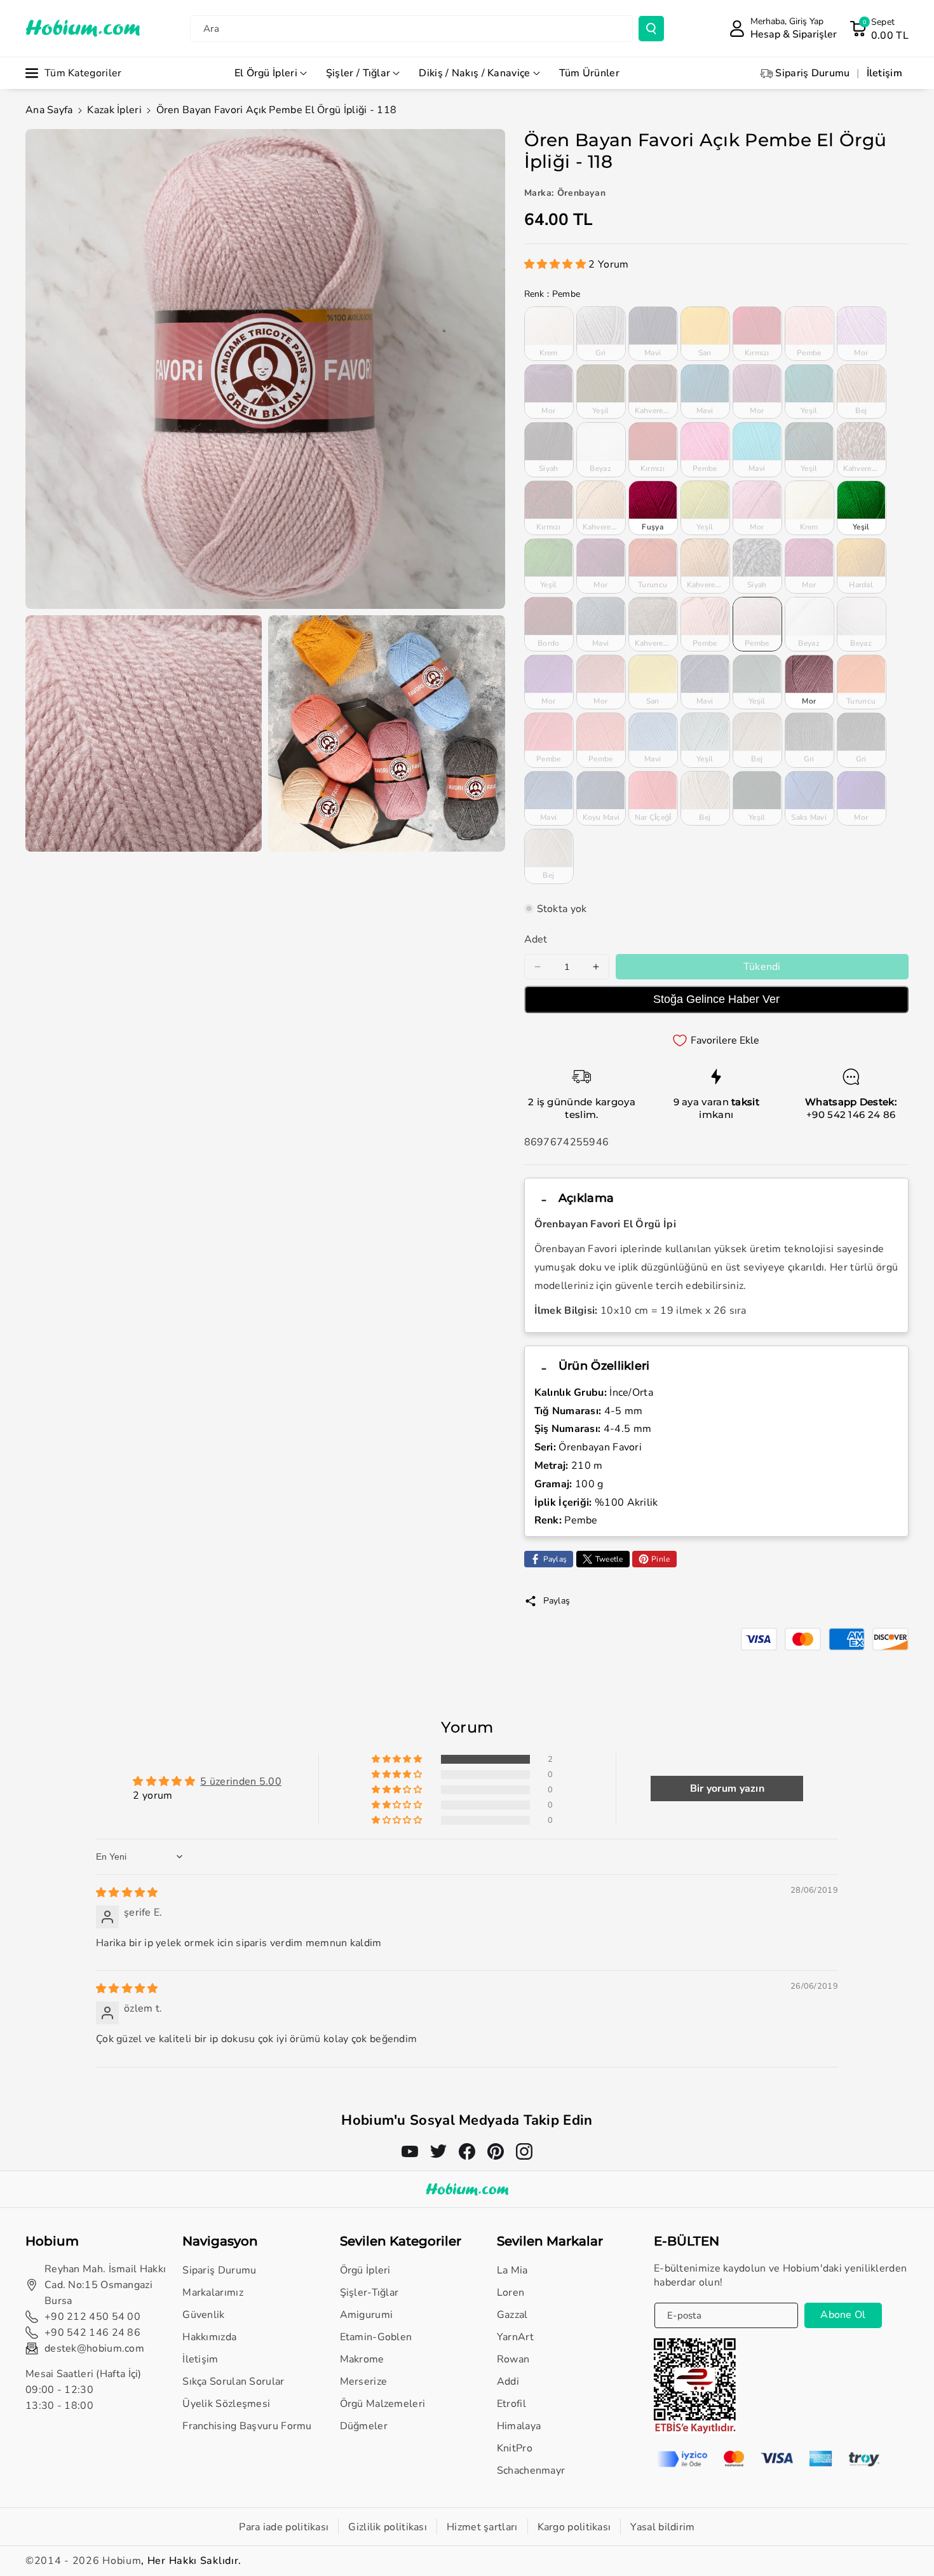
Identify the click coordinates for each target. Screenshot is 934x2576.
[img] (127, 1893)
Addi (508, 2382)
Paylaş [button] (557, 1601)
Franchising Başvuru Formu (247, 2426)
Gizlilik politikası (388, 2527)
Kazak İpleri (114, 110)
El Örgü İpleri (266, 73)
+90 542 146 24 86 (851, 1114)
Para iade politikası (284, 2527)
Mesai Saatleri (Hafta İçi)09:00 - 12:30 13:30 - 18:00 (84, 2390)
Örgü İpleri (365, 2270)
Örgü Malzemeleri (383, 2404)
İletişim (200, 2359)
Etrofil (511, 2404)
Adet (536, 939)
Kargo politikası (574, 2527)
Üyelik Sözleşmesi (226, 2404)
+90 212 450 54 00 (92, 2317)
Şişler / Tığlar (358, 73)
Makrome (362, 2359)
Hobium (122, 2561)
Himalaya (519, 2426)
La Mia (512, 2270)
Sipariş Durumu (219, 2270)
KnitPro (515, 2448)
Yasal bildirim (662, 2527)
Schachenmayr (531, 2470)
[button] (879, 29)
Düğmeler (364, 2426)
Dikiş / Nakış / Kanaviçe (474, 73)
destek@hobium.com (94, 2348)
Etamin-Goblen (376, 2337)
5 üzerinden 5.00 (241, 1782)
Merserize (364, 2382)
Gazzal (512, 2315)
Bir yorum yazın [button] (728, 1789)
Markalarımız (213, 2293)
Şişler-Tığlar (369, 2293)
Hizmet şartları (482, 2527)
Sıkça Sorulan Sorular (233, 2382)
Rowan (513, 2359)
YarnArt (515, 2337)
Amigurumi (367, 2315)
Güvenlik (203, 2315)
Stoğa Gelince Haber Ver (716, 999)
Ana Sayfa (49, 110)
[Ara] (651, 29)
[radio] (549, 334)
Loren (511, 2293)
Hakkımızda (209, 2337)
